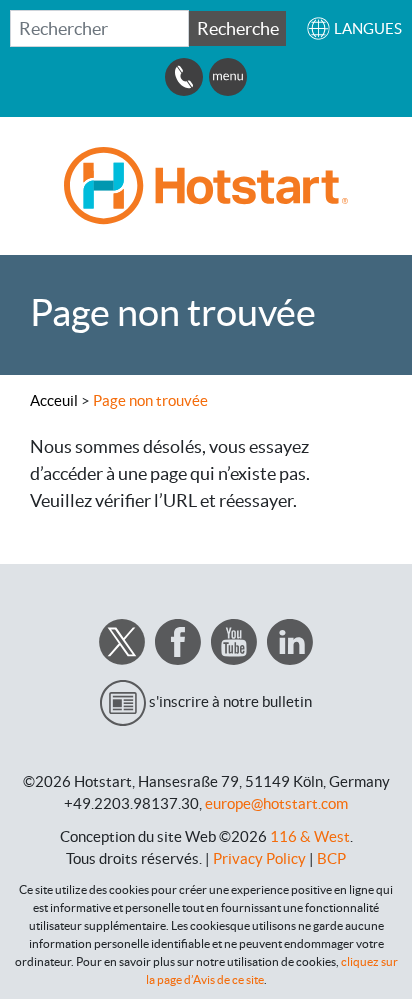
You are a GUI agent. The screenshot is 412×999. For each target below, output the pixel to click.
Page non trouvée (150, 400)
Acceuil (54, 400)
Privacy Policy (259, 858)
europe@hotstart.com (276, 803)
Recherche (238, 28)
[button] (354, 28)
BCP (331, 858)
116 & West (310, 836)
